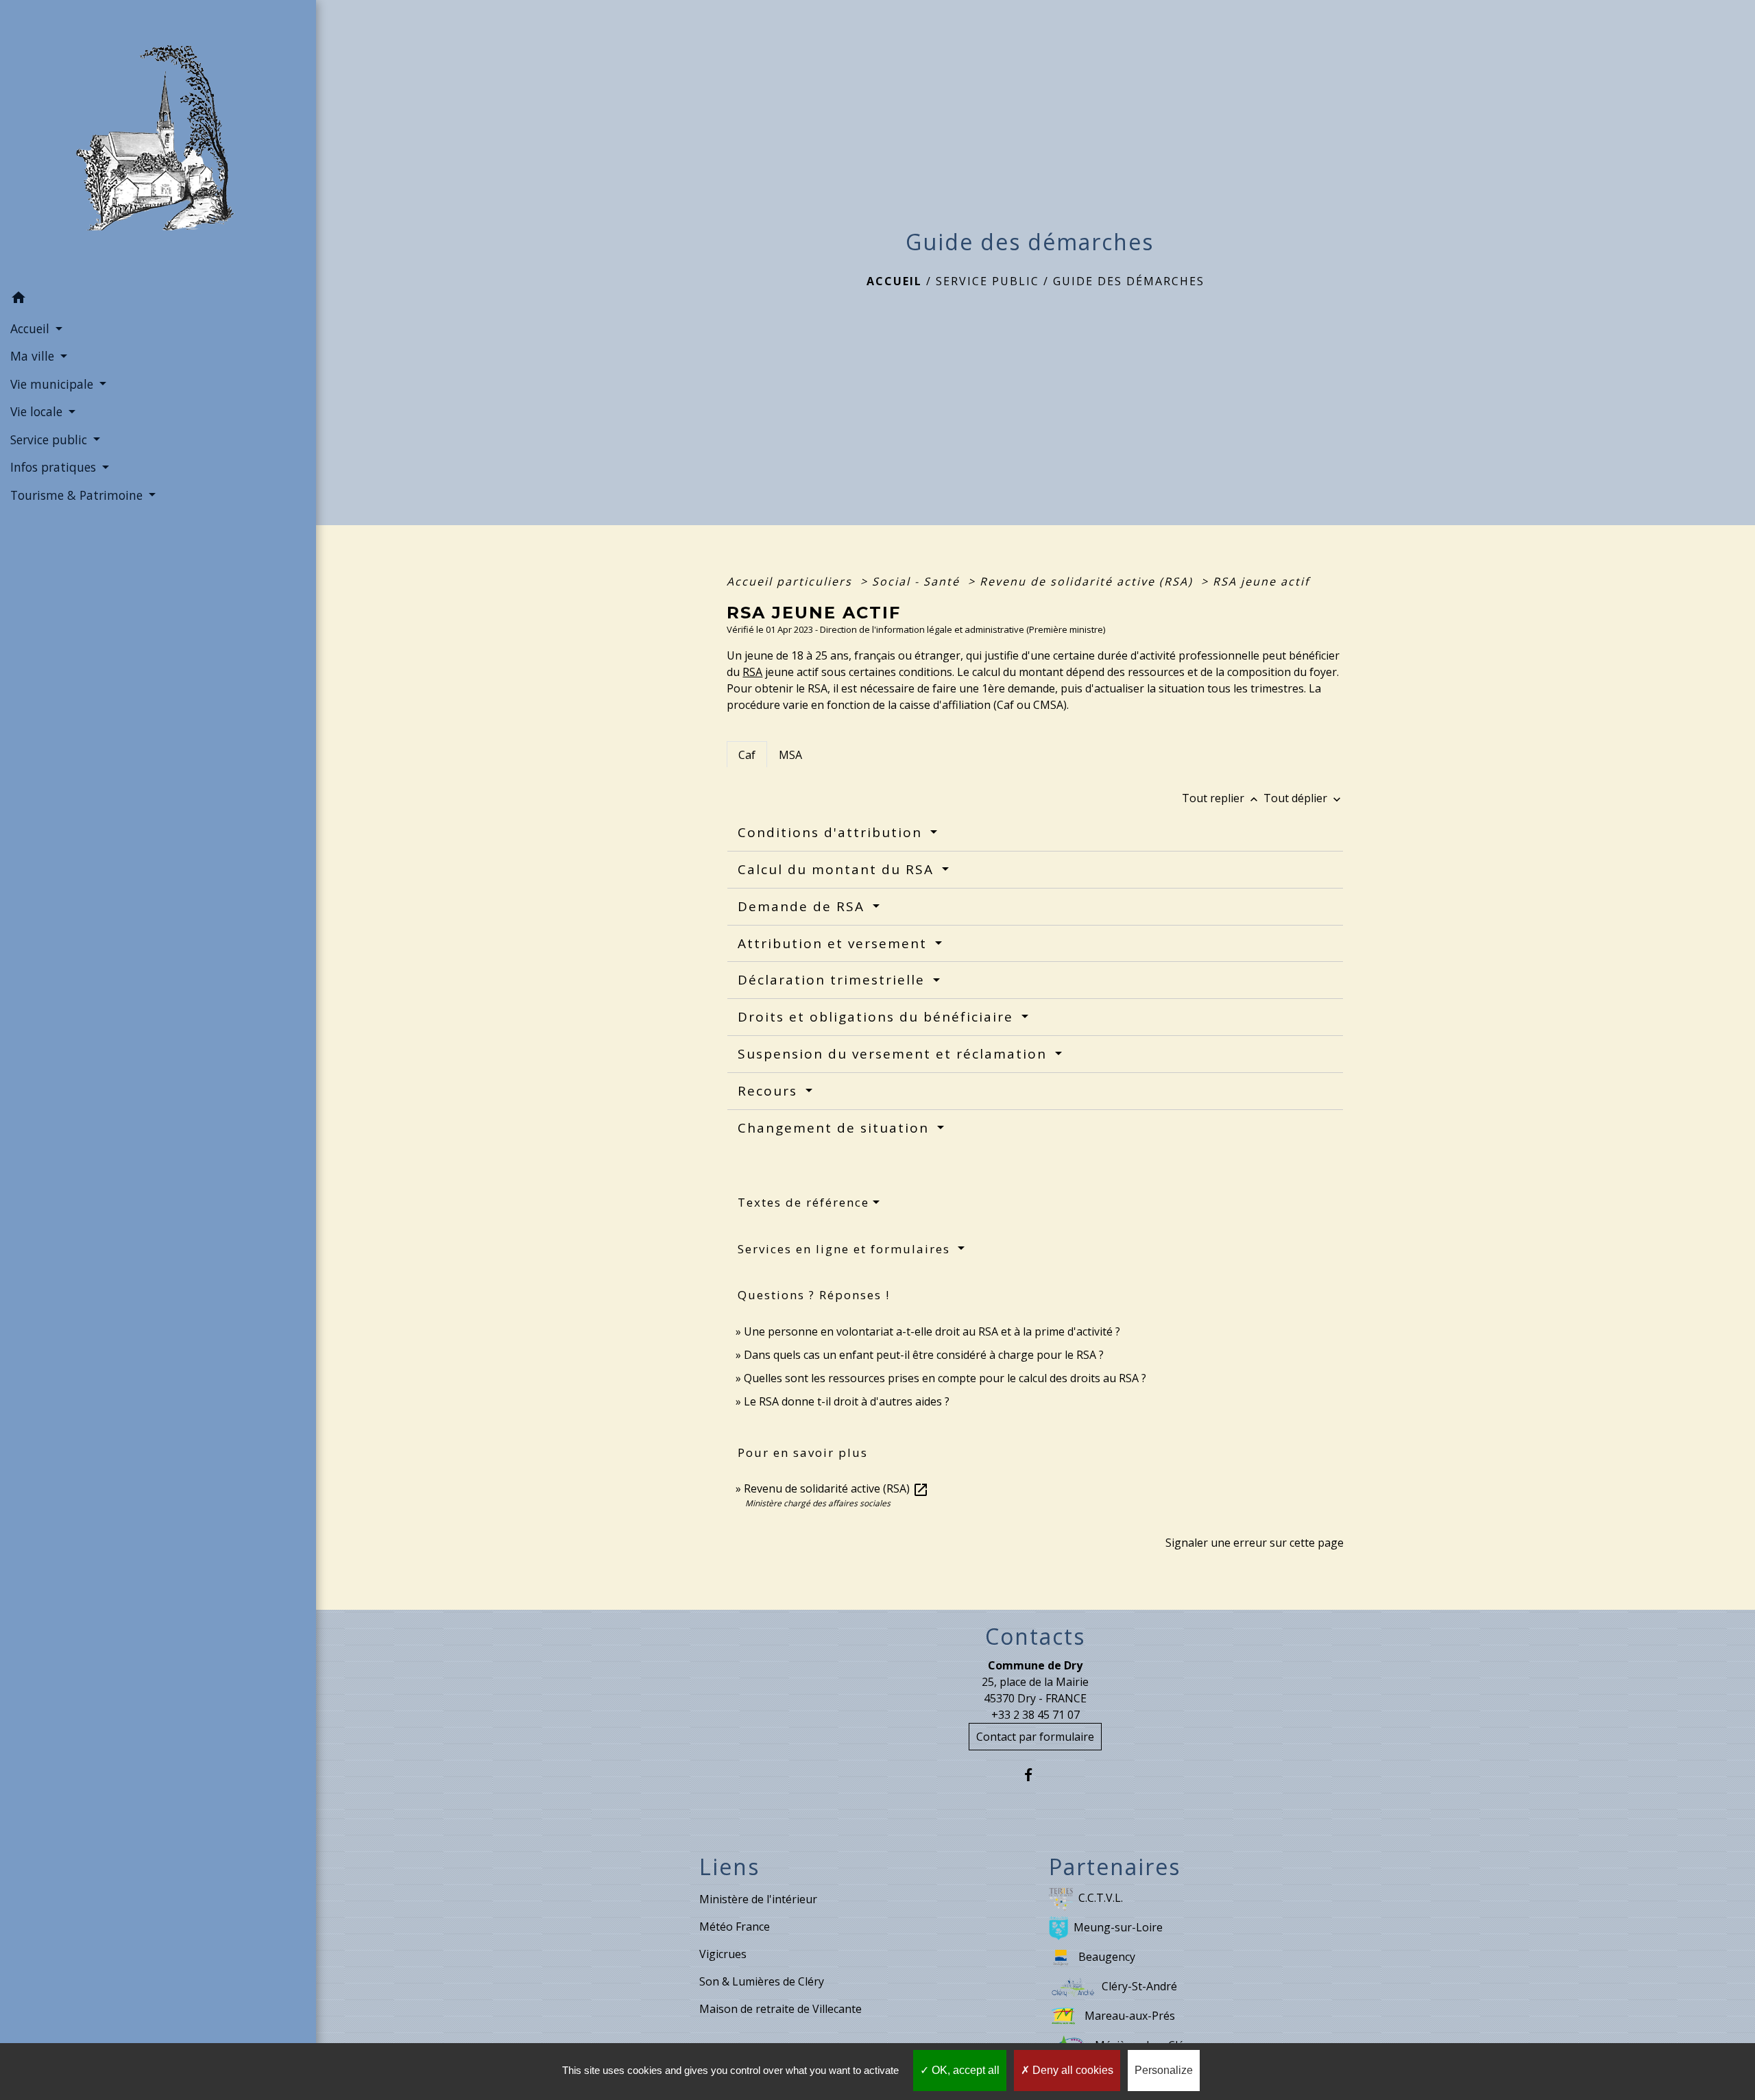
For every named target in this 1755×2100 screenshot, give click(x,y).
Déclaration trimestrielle (834, 980)
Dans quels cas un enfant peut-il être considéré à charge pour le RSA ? (924, 1355)
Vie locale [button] (38, 411)
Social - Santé (918, 581)
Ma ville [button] (34, 356)
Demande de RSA (803, 906)
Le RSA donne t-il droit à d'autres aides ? (847, 1401)
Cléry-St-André (1139, 1986)
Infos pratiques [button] (55, 467)
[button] (158, 300)
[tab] (747, 754)
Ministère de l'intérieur (758, 1899)
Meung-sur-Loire (1118, 1927)
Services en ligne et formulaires (846, 1249)
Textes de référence (803, 1202)
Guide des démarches (1129, 281)
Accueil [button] (32, 328)
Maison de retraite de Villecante (780, 2009)
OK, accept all (964, 2070)
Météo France (735, 1927)
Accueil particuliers (791, 581)
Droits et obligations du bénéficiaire (878, 1017)
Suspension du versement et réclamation (895, 1054)
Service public (988, 281)
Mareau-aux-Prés (1130, 2016)
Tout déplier (1304, 798)
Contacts (1035, 1637)
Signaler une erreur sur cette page (1255, 1543)
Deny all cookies (1072, 2070)
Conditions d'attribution (832, 832)
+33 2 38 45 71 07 (1036, 1715)
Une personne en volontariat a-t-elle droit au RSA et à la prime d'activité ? (932, 1331)
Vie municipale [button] (53, 384)
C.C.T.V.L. (1101, 1898)
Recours (770, 1091)
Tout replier (1221, 798)
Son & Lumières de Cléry (762, 1981)
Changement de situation (836, 1128)
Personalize (1164, 2070)
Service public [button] (50, 439)
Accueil (894, 281)
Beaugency (1107, 1957)
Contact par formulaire (1035, 1737)
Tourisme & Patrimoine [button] (78, 495)
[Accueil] (158, 142)
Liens (729, 1867)
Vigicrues (723, 1954)
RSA (752, 672)
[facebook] (1036, 1775)
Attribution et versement (835, 943)
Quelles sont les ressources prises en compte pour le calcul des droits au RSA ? (945, 1378)
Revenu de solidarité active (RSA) (1088, 581)
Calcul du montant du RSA (838, 869)
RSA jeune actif (1263, 581)
